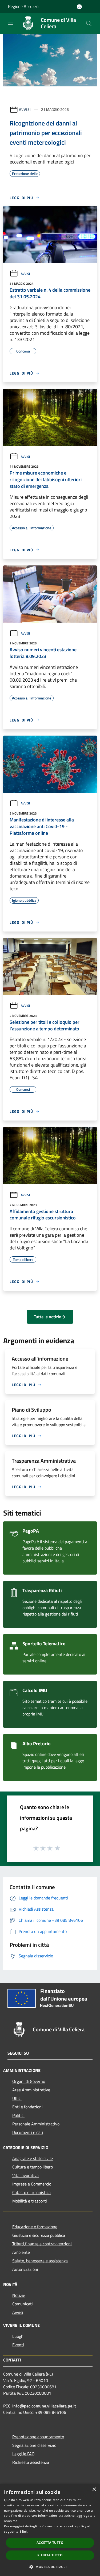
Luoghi (18, 2336)
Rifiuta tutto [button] (50, 2555)
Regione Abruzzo (23, 6)
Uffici (17, 2098)
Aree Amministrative (31, 2090)
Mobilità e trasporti (30, 2201)
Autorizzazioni (25, 2269)
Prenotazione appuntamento (38, 2437)
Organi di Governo (29, 2081)
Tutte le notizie (47, 1317)
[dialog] (50, 2530)
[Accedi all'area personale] (79, 7)
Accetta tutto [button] (50, 2543)
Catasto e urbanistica (31, 2192)
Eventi (18, 2345)
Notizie (19, 2295)
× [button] (94, 2489)
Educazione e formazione (35, 2227)
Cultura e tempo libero (33, 2167)
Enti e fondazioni (27, 2107)
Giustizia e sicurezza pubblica (39, 2235)
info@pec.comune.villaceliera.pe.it (44, 2406)
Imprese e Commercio (32, 2184)
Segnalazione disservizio (34, 2445)
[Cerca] (89, 23)
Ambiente (21, 2252)
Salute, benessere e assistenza (40, 2261)
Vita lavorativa (25, 2175)
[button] (50, 2567)
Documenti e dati (28, 2132)
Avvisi (25, 109)
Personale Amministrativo (36, 2124)
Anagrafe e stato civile (33, 2158)
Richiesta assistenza (31, 2462)
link (25, 2531)
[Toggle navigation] (11, 23)
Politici (18, 2115)
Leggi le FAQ (23, 2454)
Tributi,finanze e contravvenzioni (42, 2244)
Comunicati (23, 2304)
